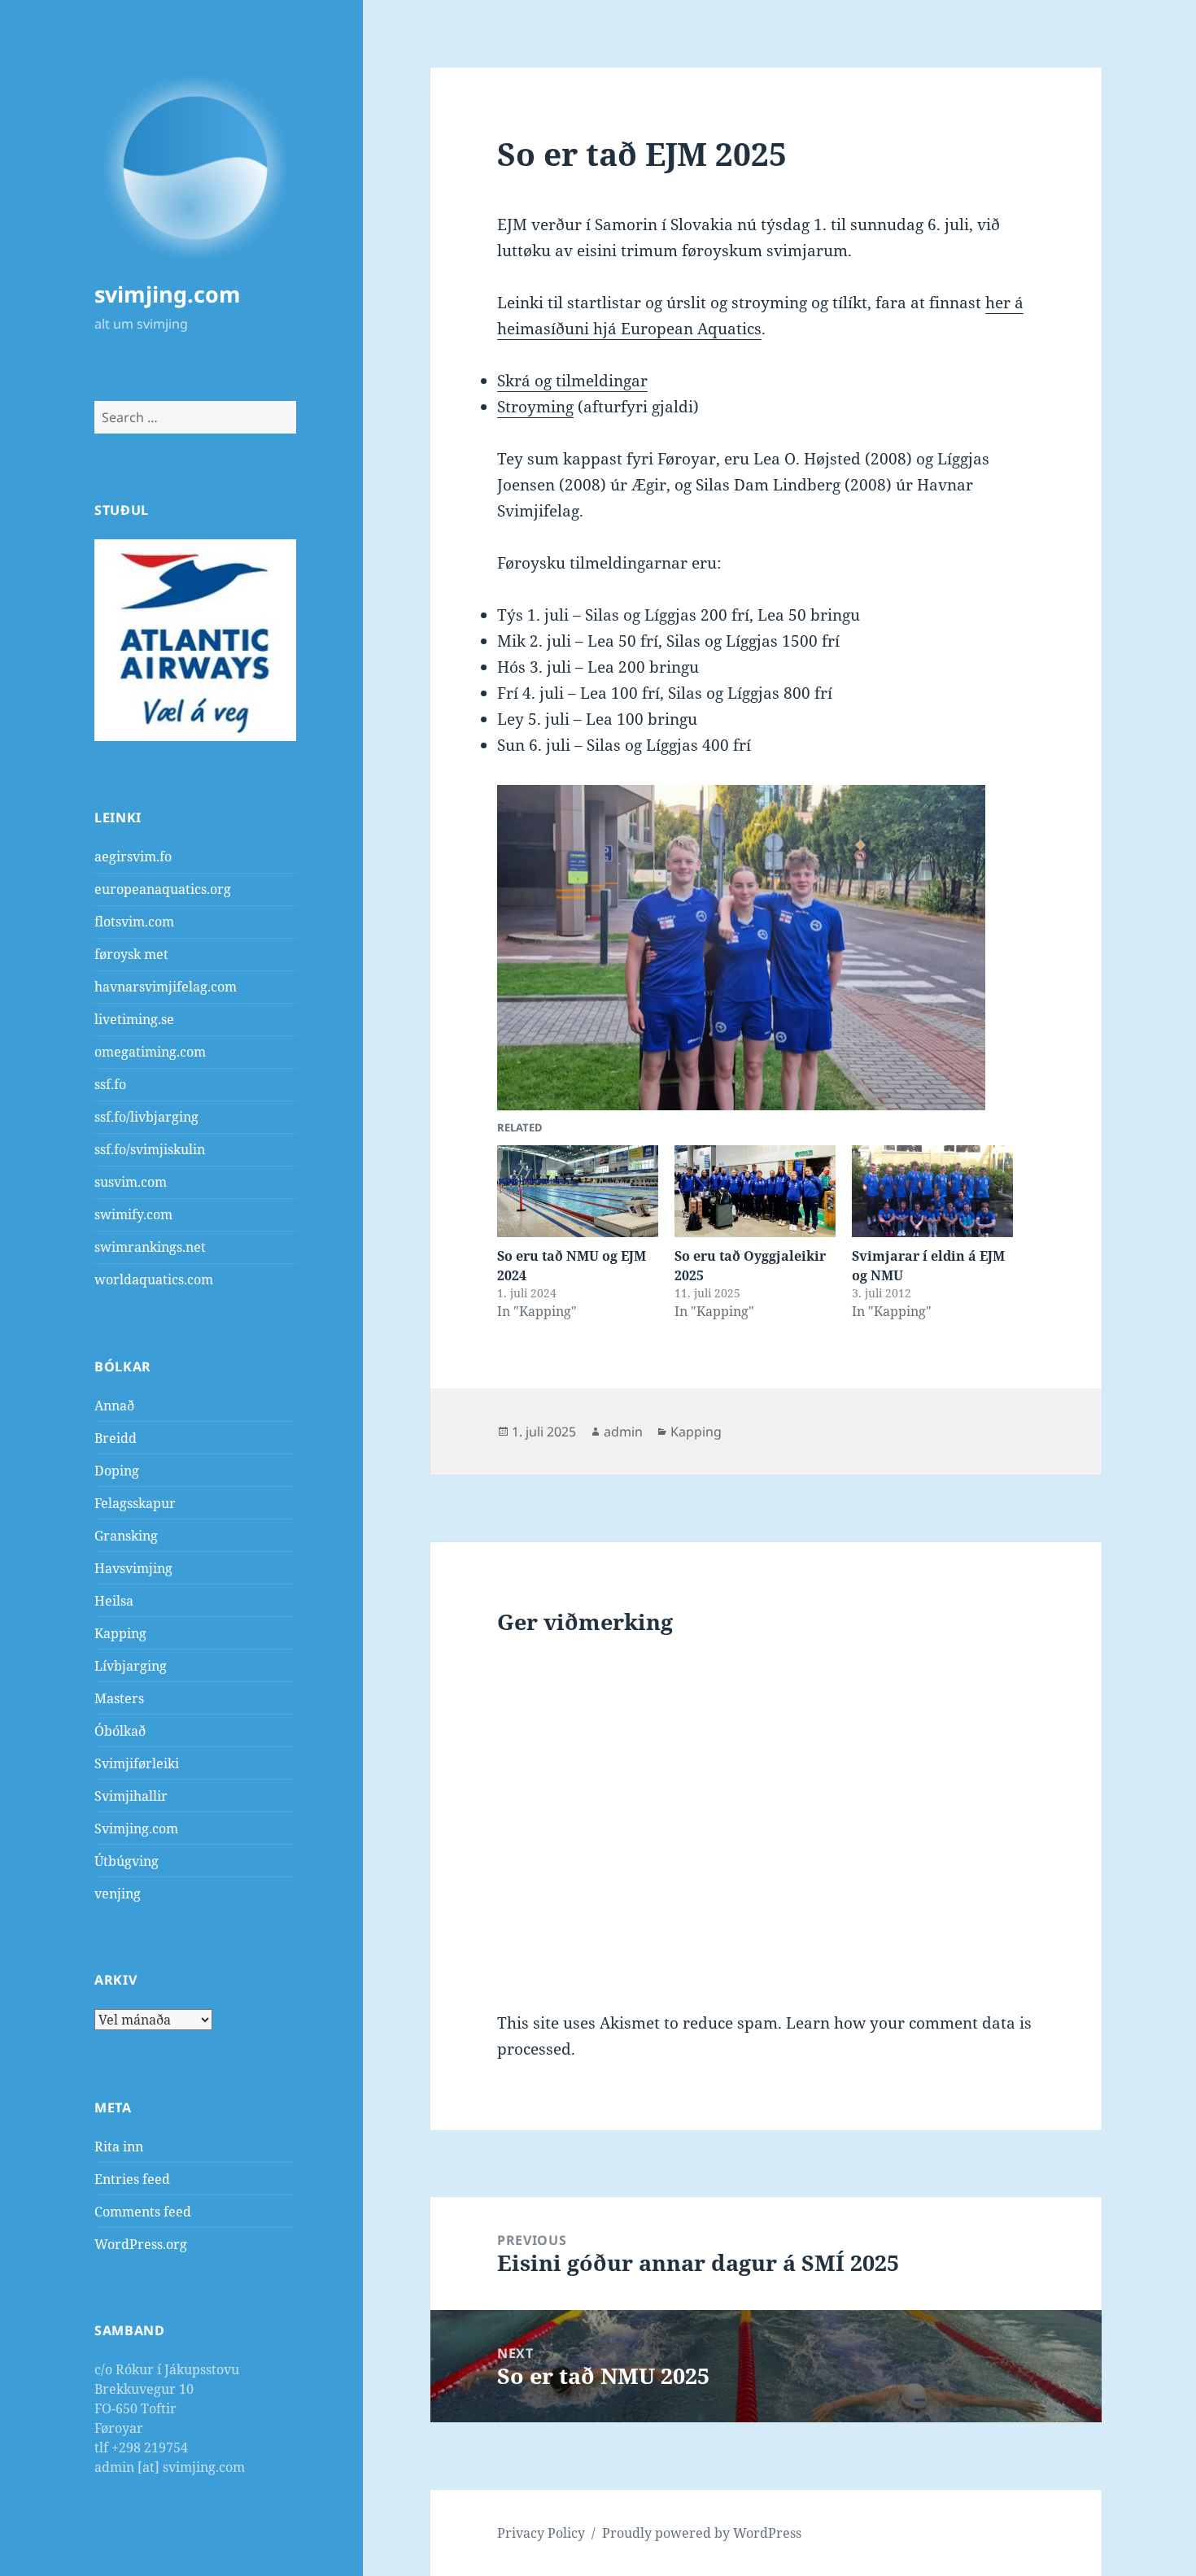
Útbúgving (127, 1861)
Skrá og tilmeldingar (572, 381)
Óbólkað (120, 1731)
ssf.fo (110, 1084)
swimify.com (133, 1214)
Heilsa (114, 1601)
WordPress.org (141, 2244)
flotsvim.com (134, 922)
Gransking (126, 1536)
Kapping (120, 1633)
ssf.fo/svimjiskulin (150, 1149)
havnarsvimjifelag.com (166, 987)
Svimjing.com (136, 1828)
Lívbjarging (131, 1666)
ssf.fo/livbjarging (146, 1117)
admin (623, 1432)
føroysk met (131, 954)
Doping (117, 1471)
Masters (119, 1698)
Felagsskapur (135, 1503)
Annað (114, 1406)
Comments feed (143, 2212)
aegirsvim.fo (133, 856)
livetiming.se (134, 1019)
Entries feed (132, 2179)
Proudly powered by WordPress (702, 2533)
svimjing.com (168, 294)
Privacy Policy (541, 2533)
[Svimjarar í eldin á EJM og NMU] (932, 1191)
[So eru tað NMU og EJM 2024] (578, 1191)
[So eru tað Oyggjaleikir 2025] (755, 1191)
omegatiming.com (150, 1052)
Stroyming (535, 407)
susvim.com (131, 1182)
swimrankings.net (150, 1247)
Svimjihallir (131, 1796)
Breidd (116, 1438)
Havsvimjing (133, 1568)
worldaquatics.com (154, 1279)
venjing (118, 1894)
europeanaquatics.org (163, 889)
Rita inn (119, 2147)
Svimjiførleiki (137, 1763)
